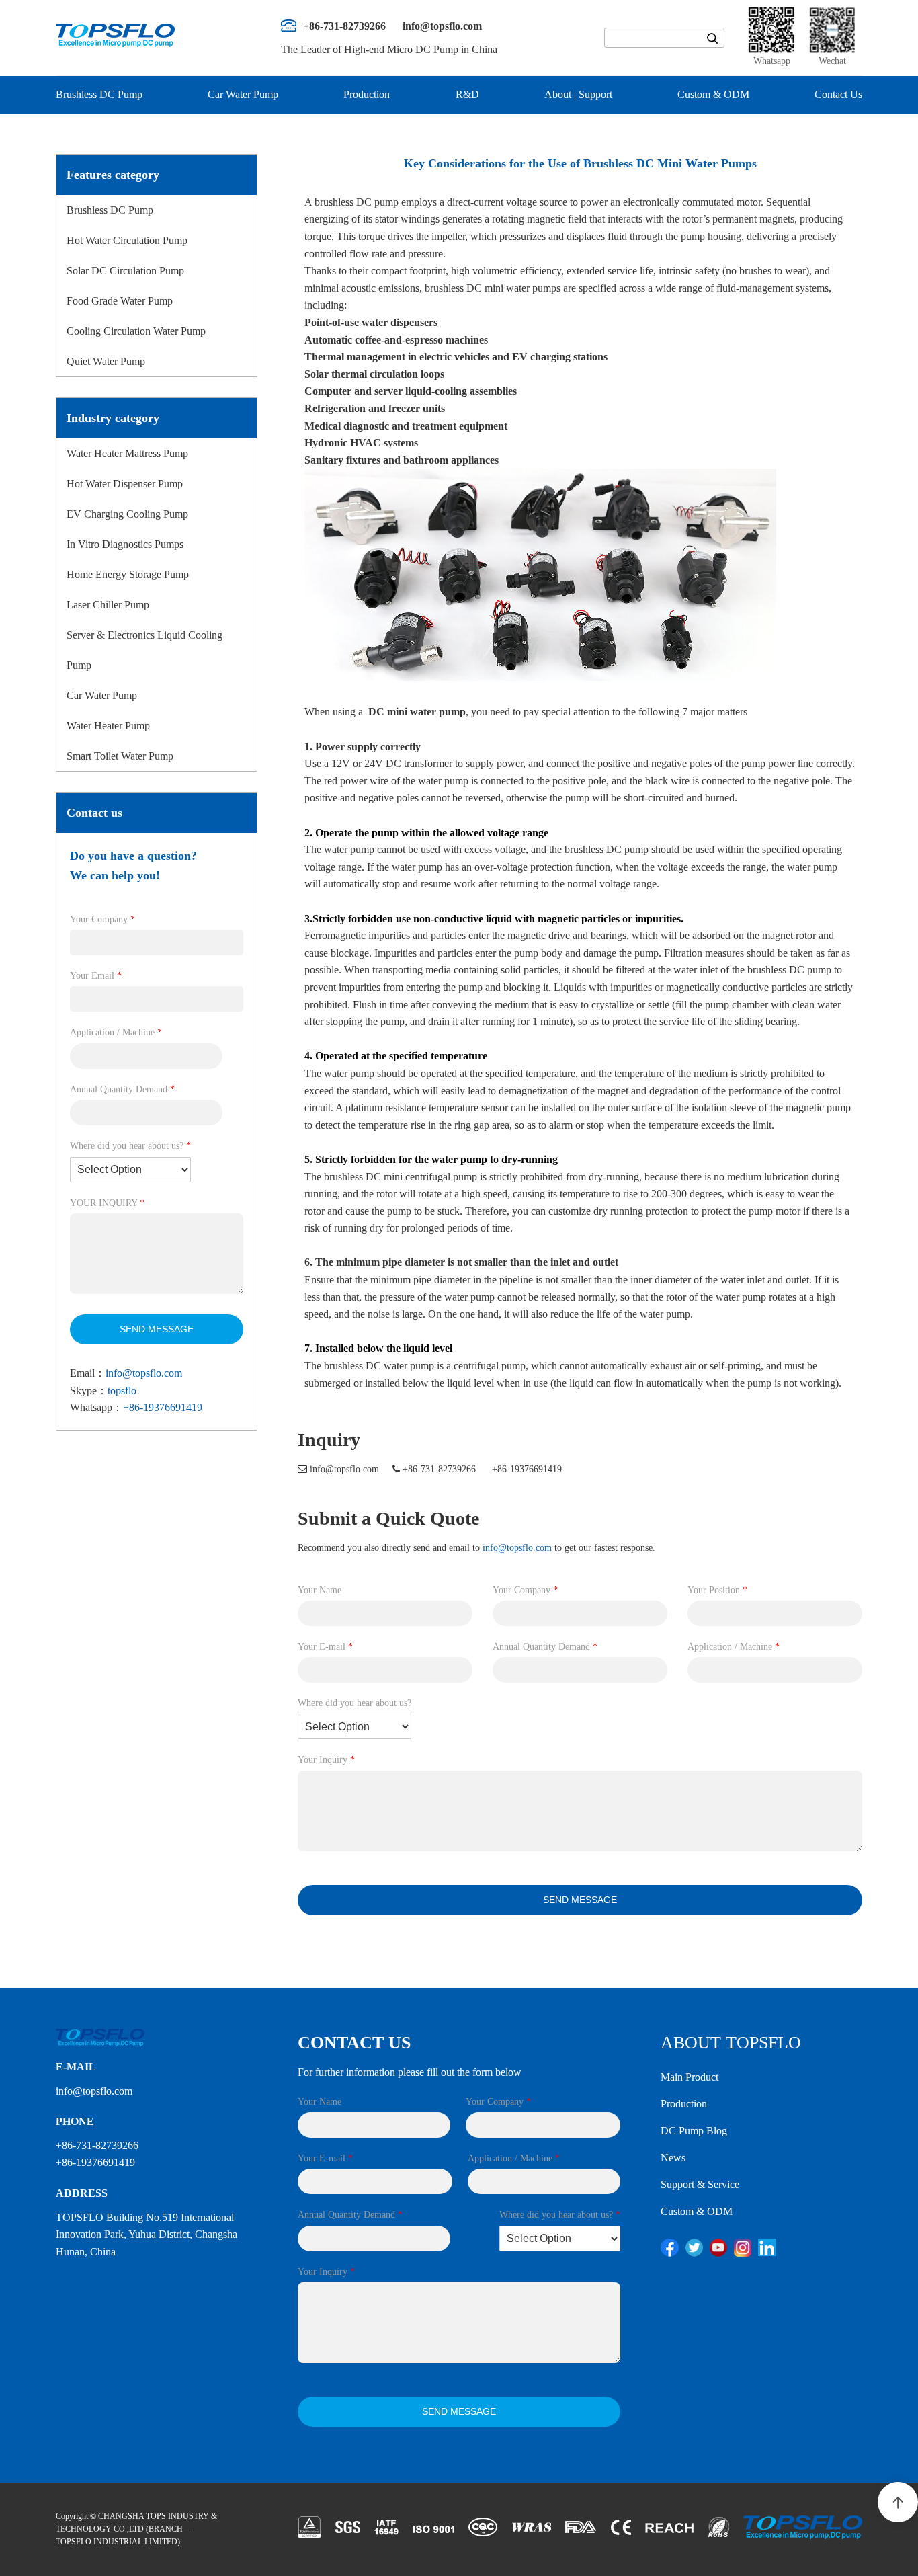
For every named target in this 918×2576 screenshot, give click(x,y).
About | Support (578, 94)
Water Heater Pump (108, 726)
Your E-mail (325, 1647)
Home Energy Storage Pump (128, 574)
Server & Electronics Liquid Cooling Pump (144, 650)
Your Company (102, 919)
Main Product (690, 2077)
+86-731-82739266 (439, 1469)
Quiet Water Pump (106, 361)
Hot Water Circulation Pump (127, 240)
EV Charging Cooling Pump (127, 514)
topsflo (122, 1391)
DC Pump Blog (694, 2131)
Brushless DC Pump (99, 94)
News (673, 2158)
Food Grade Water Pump (120, 301)
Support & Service (700, 2184)
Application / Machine (116, 1032)
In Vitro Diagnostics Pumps (125, 544)
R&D (467, 94)
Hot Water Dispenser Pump (125, 484)
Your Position (717, 1590)
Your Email (96, 976)
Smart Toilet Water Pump (120, 756)
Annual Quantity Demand (122, 1089)
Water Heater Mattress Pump (127, 453)
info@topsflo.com (144, 1373)
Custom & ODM (713, 94)
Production (367, 94)
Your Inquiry (326, 1760)
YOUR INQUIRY (107, 1203)
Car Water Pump (243, 94)
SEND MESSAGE (157, 1329)
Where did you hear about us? (130, 1146)
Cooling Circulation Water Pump (136, 331)
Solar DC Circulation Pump (125, 271)
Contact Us (838, 94)
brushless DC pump (607, 849)
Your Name (320, 1590)
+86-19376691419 (163, 1407)
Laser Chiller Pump (108, 605)
